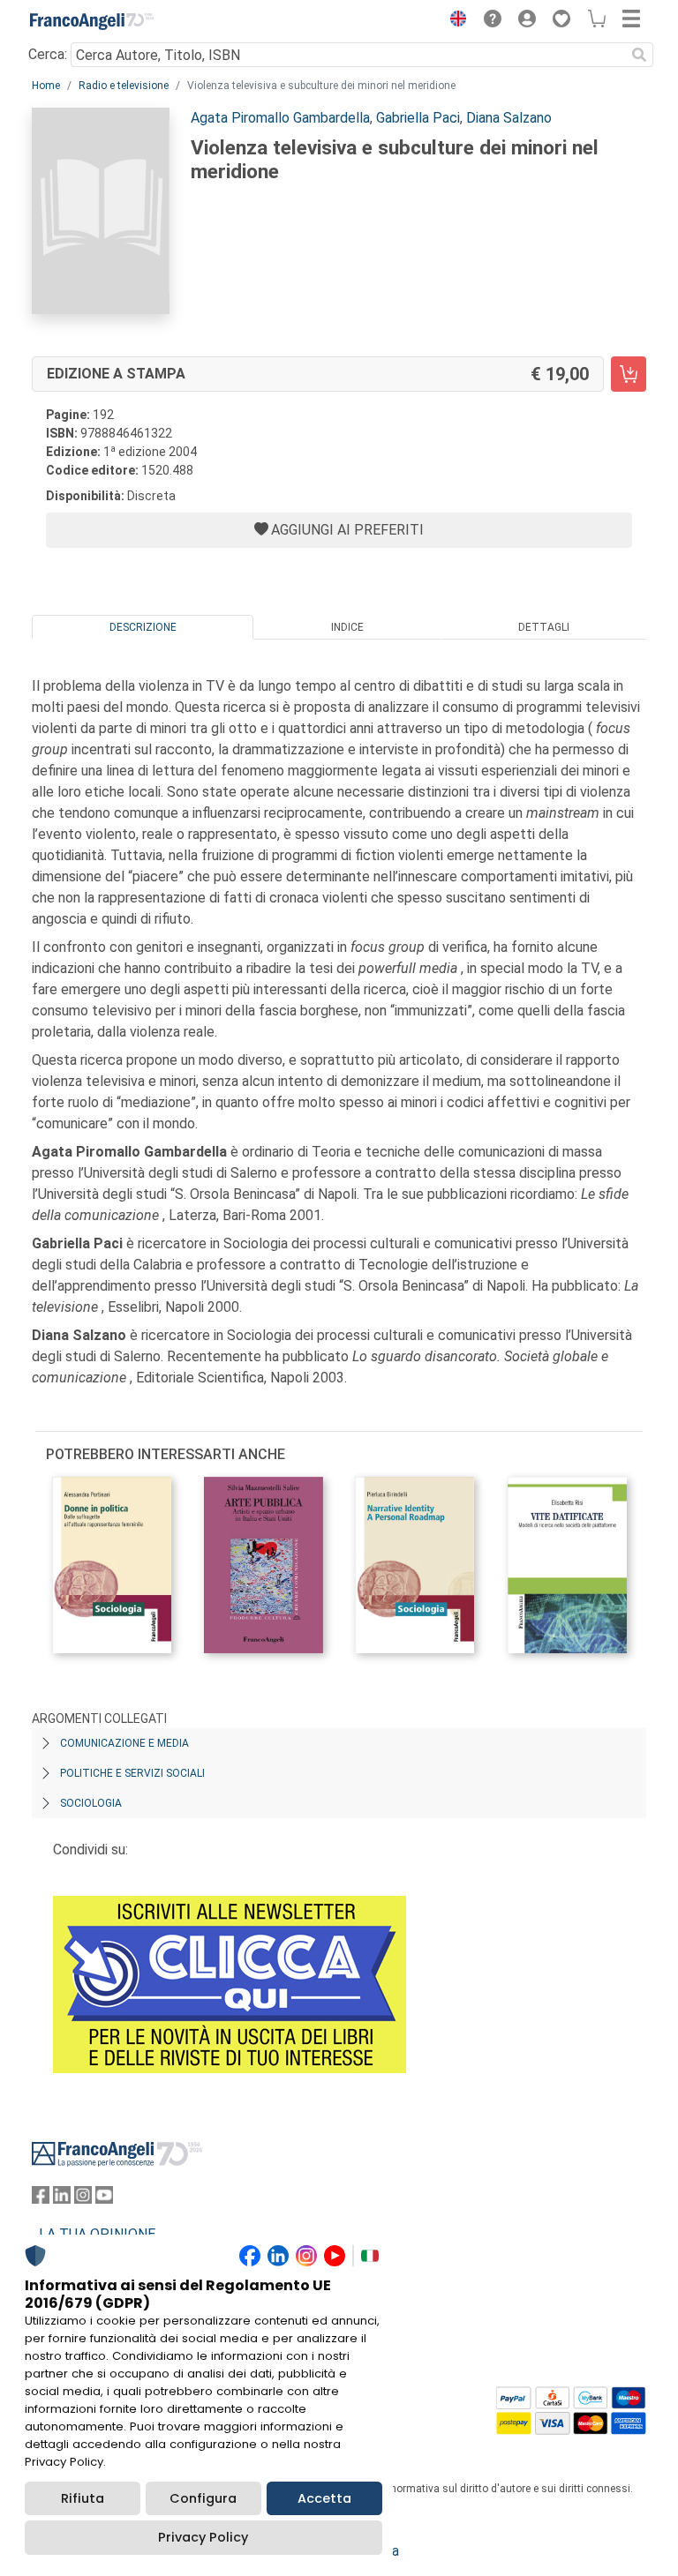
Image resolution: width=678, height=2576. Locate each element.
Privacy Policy (203, 2537)
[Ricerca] (639, 55)
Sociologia (91, 1803)
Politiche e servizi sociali (132, 1773)
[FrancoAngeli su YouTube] (104, 2199)
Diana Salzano (509, 118)
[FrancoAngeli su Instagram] (83, 2199)
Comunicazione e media (124, 1743)
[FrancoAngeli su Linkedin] (62, 2199)
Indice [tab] (347, 627)
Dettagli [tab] (544, 627)
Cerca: (48, 54)
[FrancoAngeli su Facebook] (41, 2199)
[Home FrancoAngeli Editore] (92, 21)
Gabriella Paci (418, 118)
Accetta (324, 2498)
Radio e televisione (124, 86)
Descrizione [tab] (143, 627)
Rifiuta (83, 2498)
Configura (203, 2498)
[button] (454, 21)
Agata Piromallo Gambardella (280, 118)
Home (46, 86)
